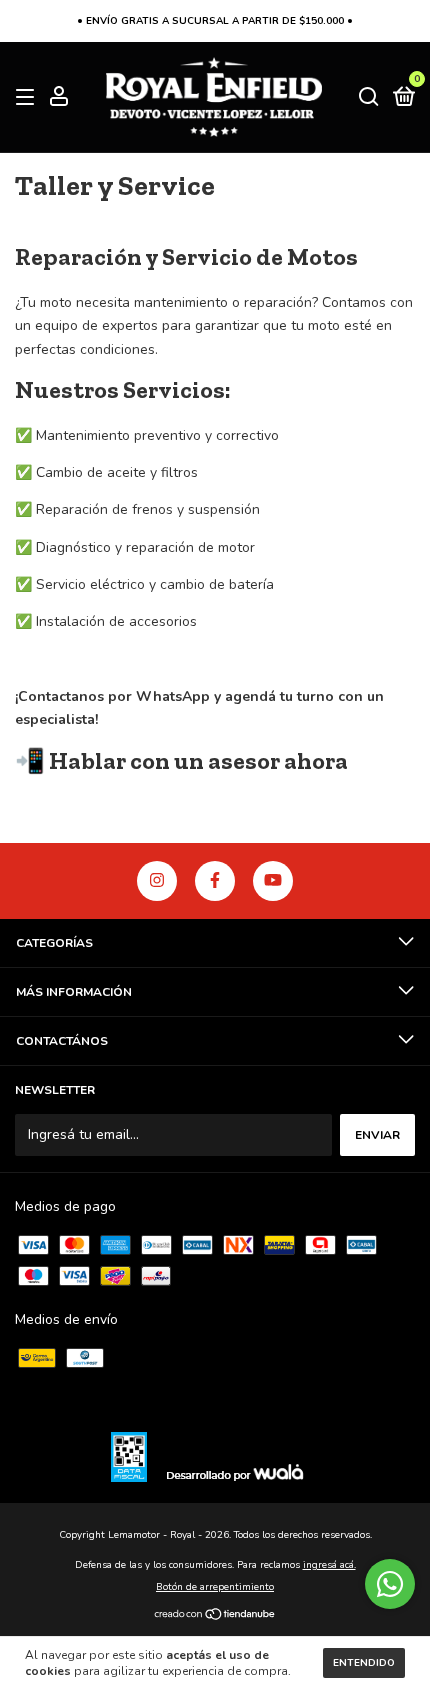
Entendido (364, 1663)
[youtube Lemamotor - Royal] (273, 881)
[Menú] (28, 98)
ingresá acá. (329, 1565)
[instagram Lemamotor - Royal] (157, 881)
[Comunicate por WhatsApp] (390, 1584)
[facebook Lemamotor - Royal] (215, 881)
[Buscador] (369, 98)
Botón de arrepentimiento (215, 1587)
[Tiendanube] (215, 1616)
